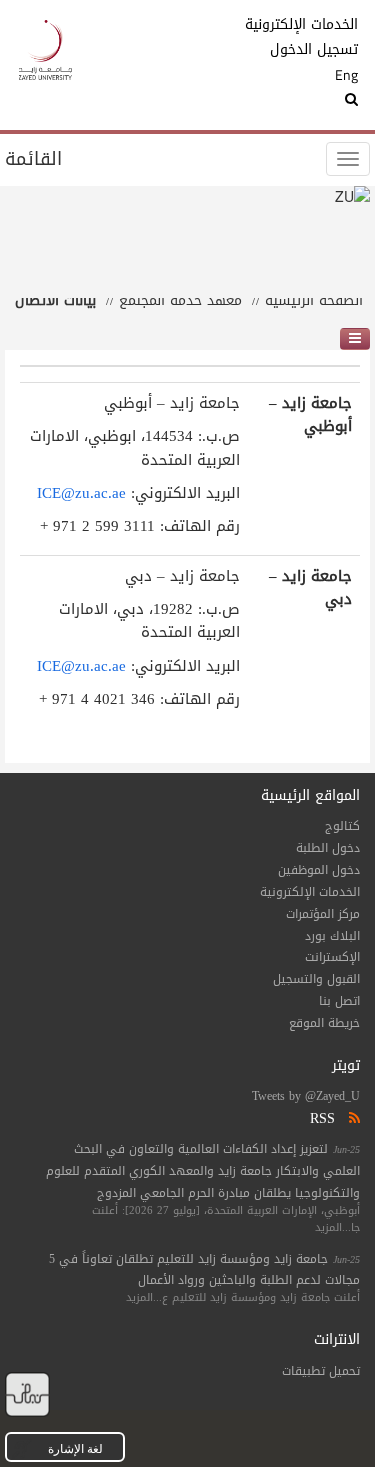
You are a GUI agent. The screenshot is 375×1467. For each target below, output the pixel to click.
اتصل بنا (339, 1001)
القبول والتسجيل (316, 979)
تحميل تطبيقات (321, 1371)
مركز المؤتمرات (323, 914)
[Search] (315, 100)
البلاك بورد (332, 936)
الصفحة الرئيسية (314, 300)
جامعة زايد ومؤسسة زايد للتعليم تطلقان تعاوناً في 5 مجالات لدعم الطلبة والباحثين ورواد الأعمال (204, 1270)
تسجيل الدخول (315, 50)
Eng (346, 75)
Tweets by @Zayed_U (306, 1096)
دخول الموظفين (319, 870)
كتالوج (342, 826)
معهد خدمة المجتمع (180, 300)
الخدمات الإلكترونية (315, 25)
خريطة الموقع (324, 1023)
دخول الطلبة (328, 848)
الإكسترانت (332, 957)
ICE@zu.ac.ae (81, 492)
